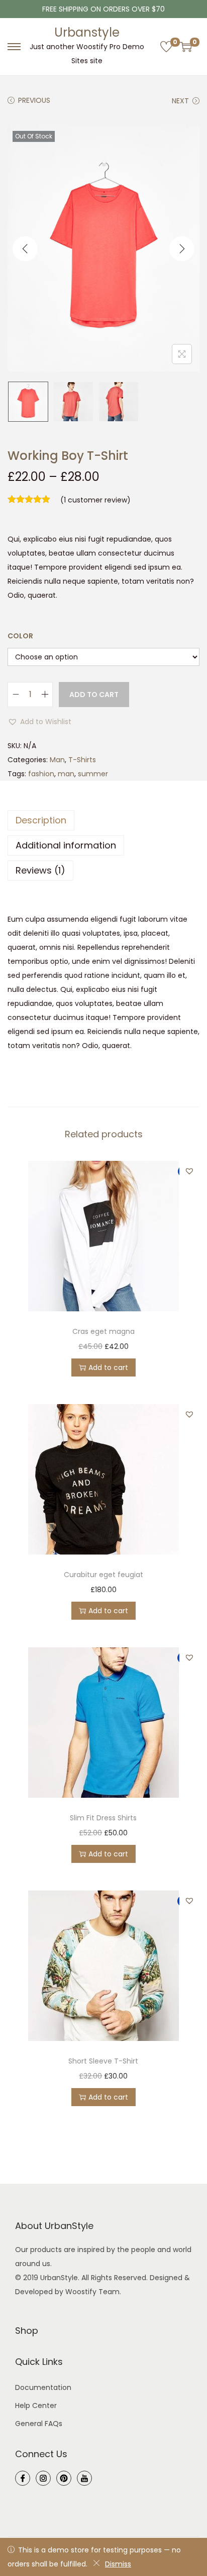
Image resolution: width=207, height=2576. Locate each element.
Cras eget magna (103, 1331)
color (20, 636)
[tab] (103, 820)
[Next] (182, 249)
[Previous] (25, 249)
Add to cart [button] (108, 1367)
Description (41, 820)
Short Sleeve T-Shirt (103, 2061)
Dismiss (118, 2564)
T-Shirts (82, 760)
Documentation (43, 2387)
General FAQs (39, 2424)
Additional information (66, 845)
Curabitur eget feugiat (103, 1575)
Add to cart (94, 695)
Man (57, 760)
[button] (39, 722)
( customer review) (95, 500)
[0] (166, 47)
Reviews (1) (40, 870)
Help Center (36, 2406)
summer (93, 774)
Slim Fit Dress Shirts (103, 1818)
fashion (41, 774)
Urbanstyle (87, 32)
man (66, 774)
